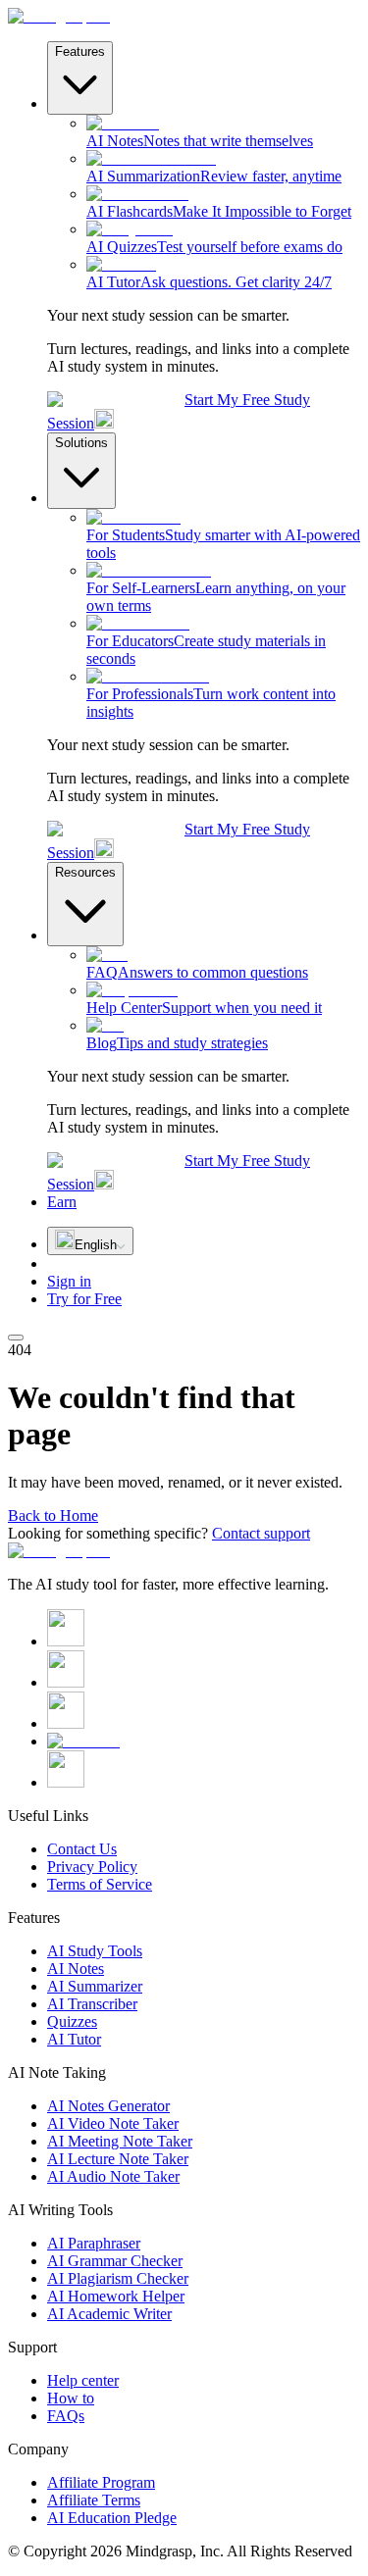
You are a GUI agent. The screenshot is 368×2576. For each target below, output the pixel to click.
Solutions (81, 443)
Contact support (261, 1533)
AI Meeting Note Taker (120, 2141)
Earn (62, 1202)
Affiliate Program (101, 2482)
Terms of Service (100, 1884)
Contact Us (82, 1849)
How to (71, 2398)
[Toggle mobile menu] (16, 1338)
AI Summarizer (95, 1986)
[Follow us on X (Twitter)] (66, 1641)
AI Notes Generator (108, 2106)
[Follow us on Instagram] (66, 1682)
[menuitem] (223, 132)
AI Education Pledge (112, 2518)
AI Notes (76, 1969)
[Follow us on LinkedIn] (66, 1723)
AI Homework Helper (116, 2296)
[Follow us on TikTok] (66, 1782)
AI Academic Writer (109, 2314)
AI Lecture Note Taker (118, 2159)
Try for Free (84, 1299)
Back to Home (53, 1515)
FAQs (66, 2416)
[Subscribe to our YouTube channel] (83, 1741)
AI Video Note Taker (113, 2123)
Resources (85, 872)
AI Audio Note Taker (113, 2176)
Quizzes (72, 2021)
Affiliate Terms (94, 2500)
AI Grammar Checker (115, 2261)
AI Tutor (74, 2039)
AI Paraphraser (94, 2243)
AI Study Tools (95, 1951)
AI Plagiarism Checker (118, 2278)
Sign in (69, 1281)
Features (80, 51)
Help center (83, 2380)
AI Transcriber (92, 2004)
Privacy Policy (92, 1867)
